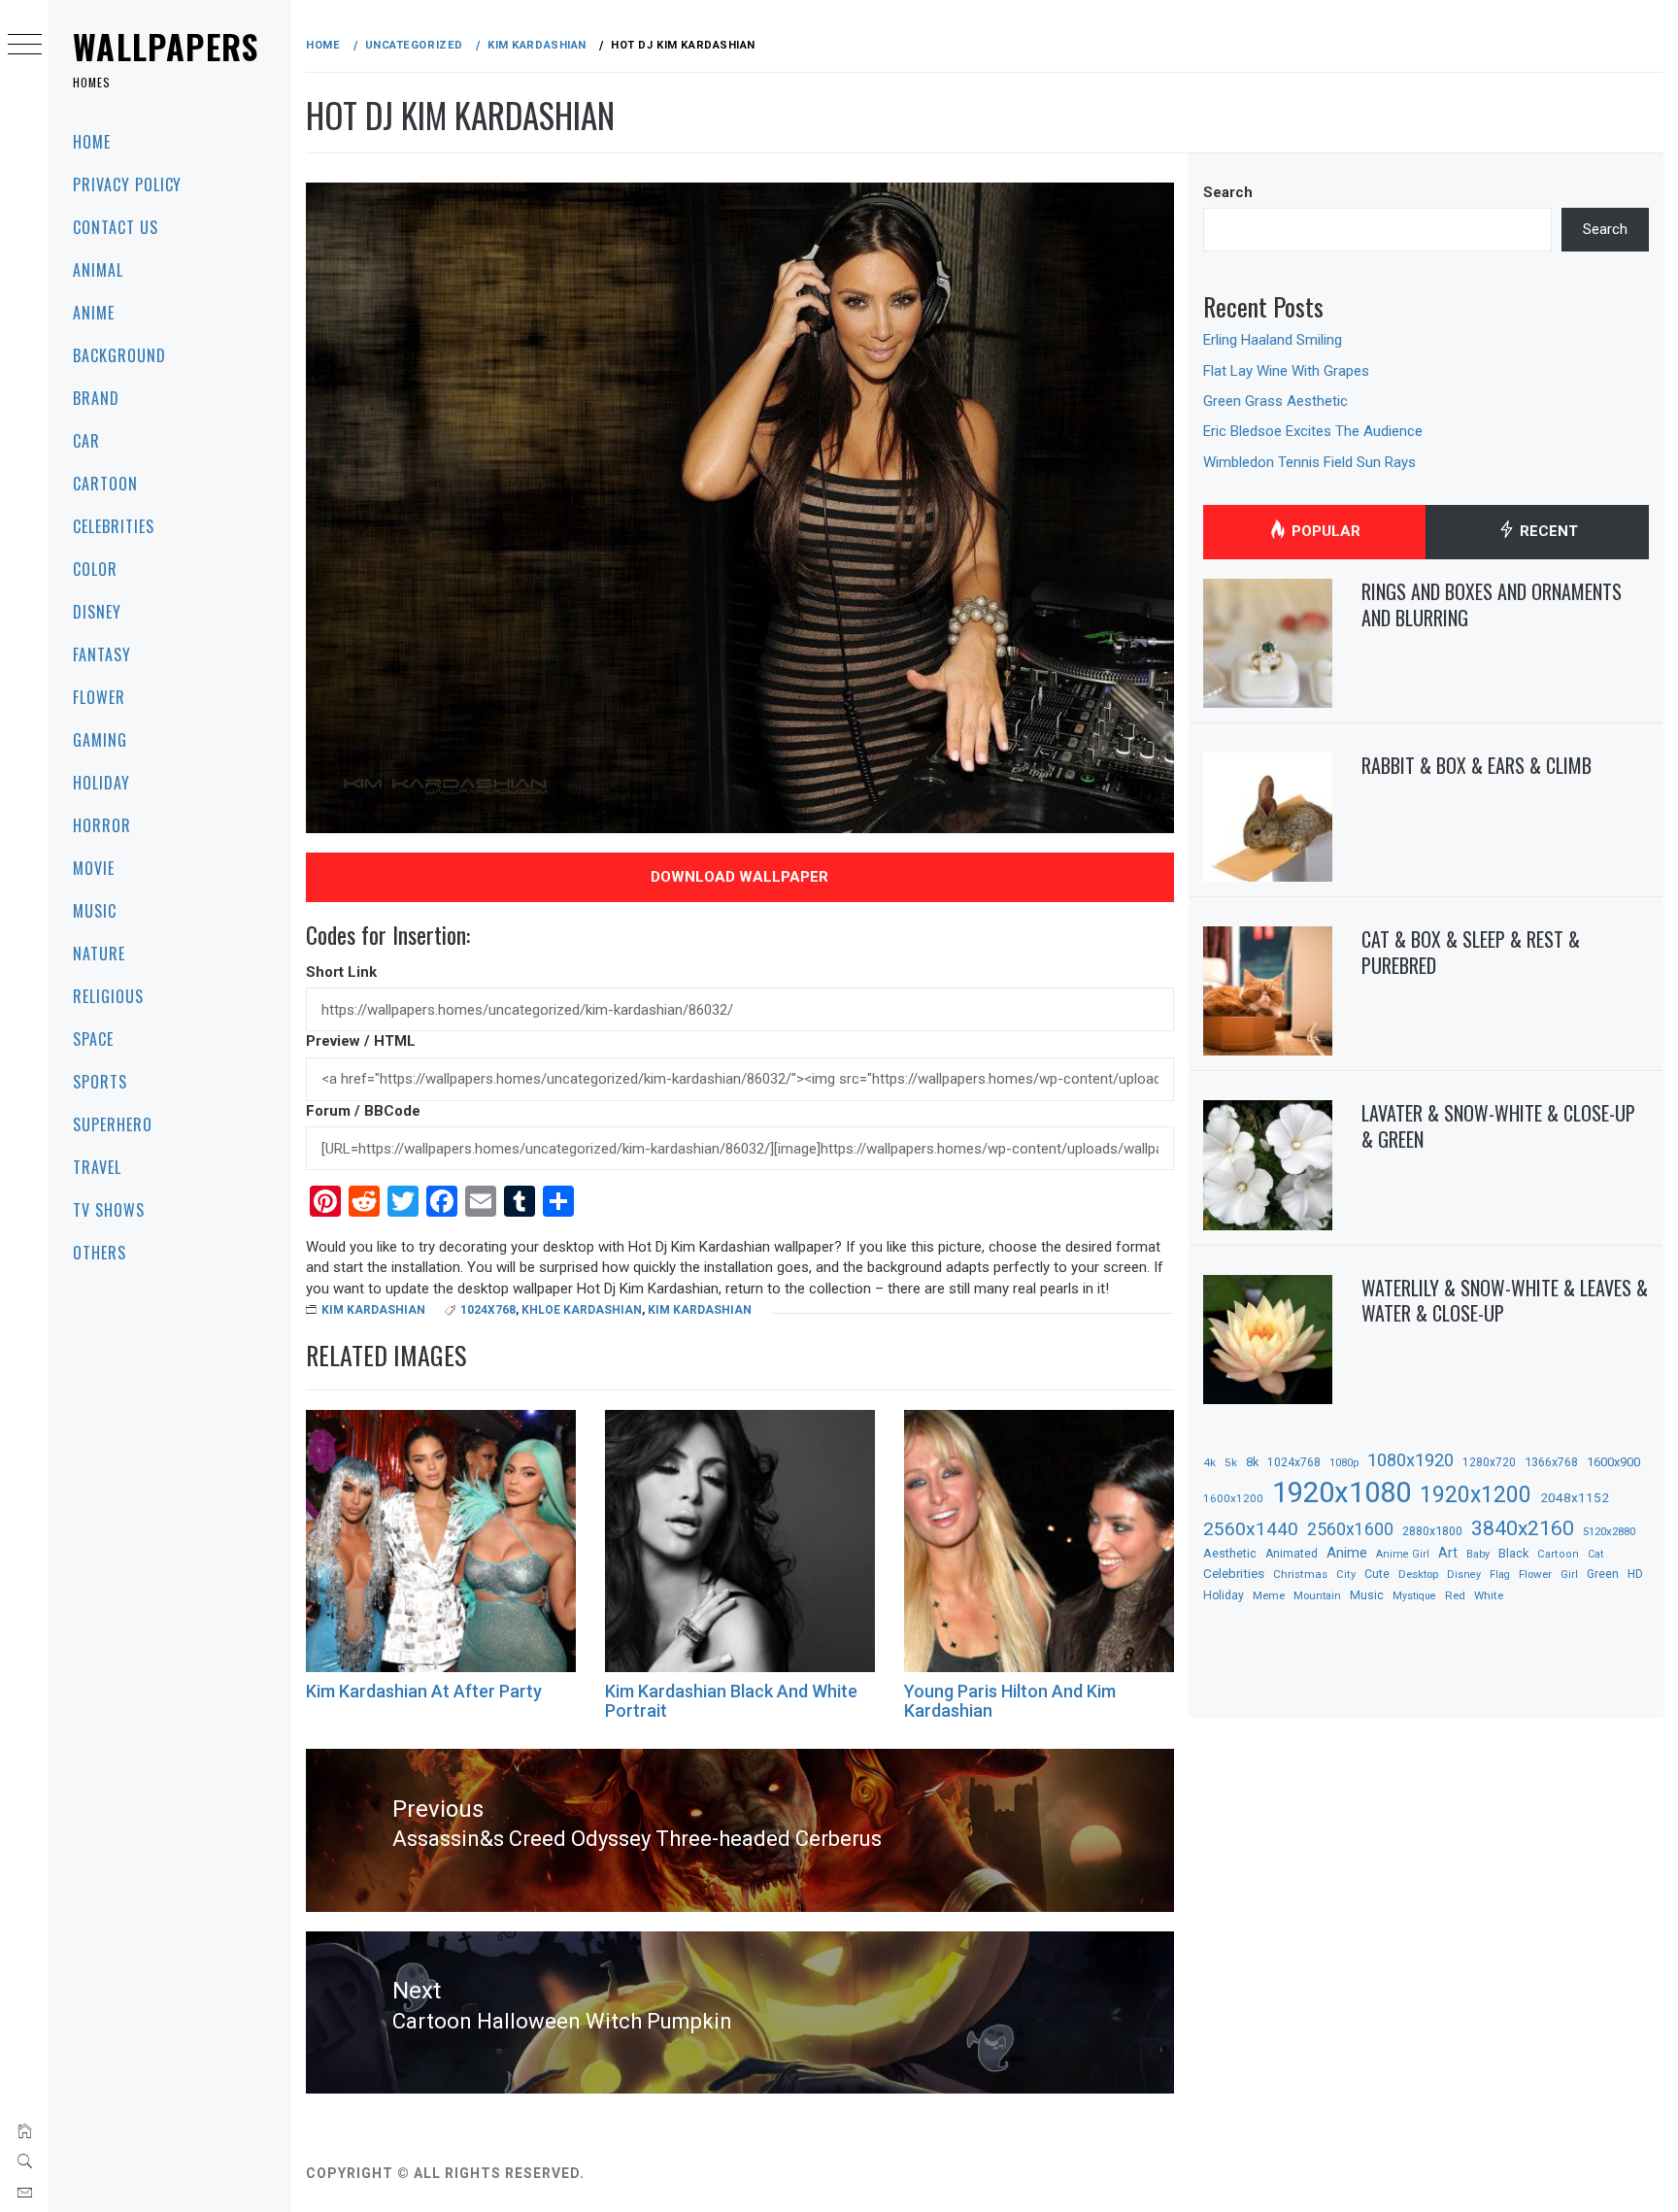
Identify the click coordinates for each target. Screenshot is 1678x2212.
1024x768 (488, 1310)
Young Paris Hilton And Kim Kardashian (1010, 1701)
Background (119, 355)
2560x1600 (1350, 1529)
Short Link (341, 972)
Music (95, 911)
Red (1455, 1595)
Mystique (1414, 1596)
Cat (1595, 1554)
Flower (99, 697)
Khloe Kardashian (582, 1310)
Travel (97, 1167)
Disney (97, 612)
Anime (94, 313)
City (1346, 1575)
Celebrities (114, 526)
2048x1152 (1575, 1497)
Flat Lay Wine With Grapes (1286, 371)
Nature (99, 954)
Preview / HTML (361, 1041)
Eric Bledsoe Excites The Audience (1313, 431)
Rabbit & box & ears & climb (1477, 765)
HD (1635, 1574)
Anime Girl (1403, 1554)
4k (1209, 1462)
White (1489, 1595)
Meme (1269, 1595)
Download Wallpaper (739, 877)
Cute (1377, 1574)
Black (1513, 1553)
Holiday (101, 783)
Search (1228, 192)
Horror (102, 825)
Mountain (1317, 1596)
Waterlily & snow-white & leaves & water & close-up (1505, 1301)
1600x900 (1613, 1462)
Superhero (113, 1124)
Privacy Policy (127, 184)
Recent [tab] (1547, 531)
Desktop (1418, 1574)
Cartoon (105, 484)
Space (93, 1039)
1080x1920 (1410, 1460)
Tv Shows (109, 1210)
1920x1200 (1476, 1495)
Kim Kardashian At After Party (424, 1691)
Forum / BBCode (363, 1111)
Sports (100, 1082)
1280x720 (1489, 1462)
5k (1231, 1462)
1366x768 (1551, 1462)
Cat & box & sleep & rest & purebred (1471, 952)
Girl (1569, 1575)
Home (92, 142)
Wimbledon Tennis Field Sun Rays (1309, 462)
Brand (96, 398)
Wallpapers (166, 46)
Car (86, 441)
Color (95, 569)
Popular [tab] (1324, 531)
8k (1252, 1462)
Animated (1292, 1554)
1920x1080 (1342, 1492)
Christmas (1300, 1574)
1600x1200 (1233, 1498)
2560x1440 (1251, 1529)
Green (1603, 1574)
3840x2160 (1523, 1528)
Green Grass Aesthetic (1275, 401)
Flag (1500, 1575)
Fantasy (102, 654)
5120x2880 (1609, 1531)
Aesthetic (1230, 1553)
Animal (98, 270)
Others (100, 1253)
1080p (1344, 1463)
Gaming (100, 740)
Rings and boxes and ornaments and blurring (1492, 604)
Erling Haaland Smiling (1273, 340)
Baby (1478, 1554)
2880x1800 (1432, 1531)
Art (1448, 1553)
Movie (94, 868)
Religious (108, 996)
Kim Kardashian (373, 1310)
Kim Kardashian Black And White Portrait (731, 1701)
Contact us (116, 227)
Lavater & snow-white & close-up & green (1498, 1126)
